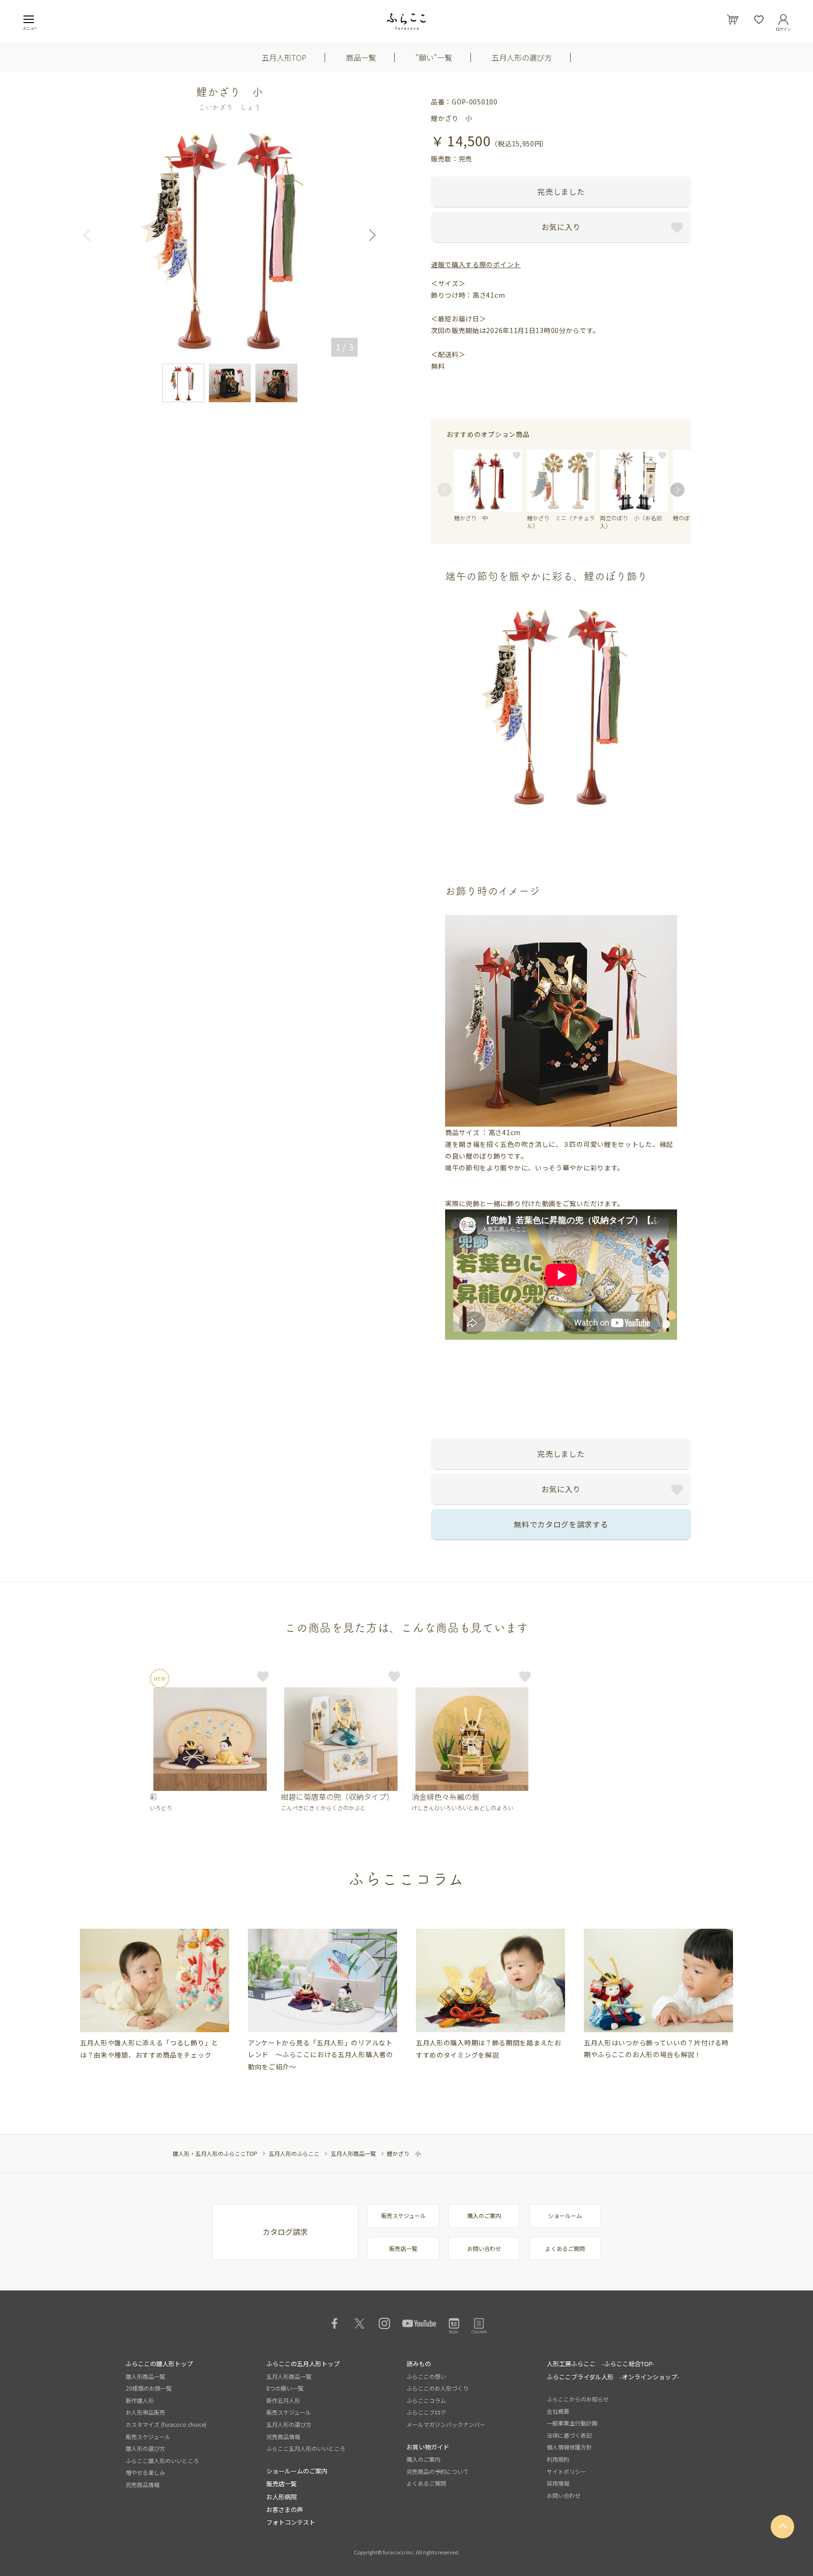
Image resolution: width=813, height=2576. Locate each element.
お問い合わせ (484, 2248)
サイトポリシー (566, 2471)
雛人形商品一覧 (145, 2376)
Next (369, 235)
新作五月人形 (283, 2400)
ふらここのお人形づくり (438, 2388)
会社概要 (558, 2411)
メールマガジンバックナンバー (446, 2424)
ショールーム (565, 2215)
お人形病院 (282, 2497)
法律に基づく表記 (569, 2435)
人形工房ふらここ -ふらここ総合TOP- (601, 2364)
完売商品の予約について (438, 2471)
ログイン (783, 27)
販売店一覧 (403, 2248)
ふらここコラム (426, 2400)
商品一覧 (361, 57)
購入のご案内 (484, 2215)
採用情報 (558, 2483)
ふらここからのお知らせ (578, 2399)
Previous (90, 235)
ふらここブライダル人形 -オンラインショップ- (613, 2377)
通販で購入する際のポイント (476, 264)
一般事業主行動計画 (572, 2423)
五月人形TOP (284, 57)
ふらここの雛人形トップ (159, 2364)
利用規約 (558, 2459)
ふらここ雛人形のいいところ (162, 2461)
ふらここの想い (426, 2376)
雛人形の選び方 (145, 2448)
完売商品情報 (143, 2485)
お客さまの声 (285, 2509)
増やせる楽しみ (145, 2472)
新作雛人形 (140, 2400)
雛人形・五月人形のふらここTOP (215, 2153)
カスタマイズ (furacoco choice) (166, 2424)
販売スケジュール (403, 2215)
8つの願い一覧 (285, 2388)
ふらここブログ (426, 2412)
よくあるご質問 (565, 2248)
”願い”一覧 (434, 57)
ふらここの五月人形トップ (303, 2364)
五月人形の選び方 (522, 57)
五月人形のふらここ (294, 2153)
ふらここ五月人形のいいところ (306, 2448)
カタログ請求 (285, 2232)
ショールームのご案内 (297, 2471)
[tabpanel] (155, 1995)
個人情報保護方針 (569, 2447)
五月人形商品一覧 (353, 2153)
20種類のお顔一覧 (149, 2388)
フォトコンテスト (291, 2522)
